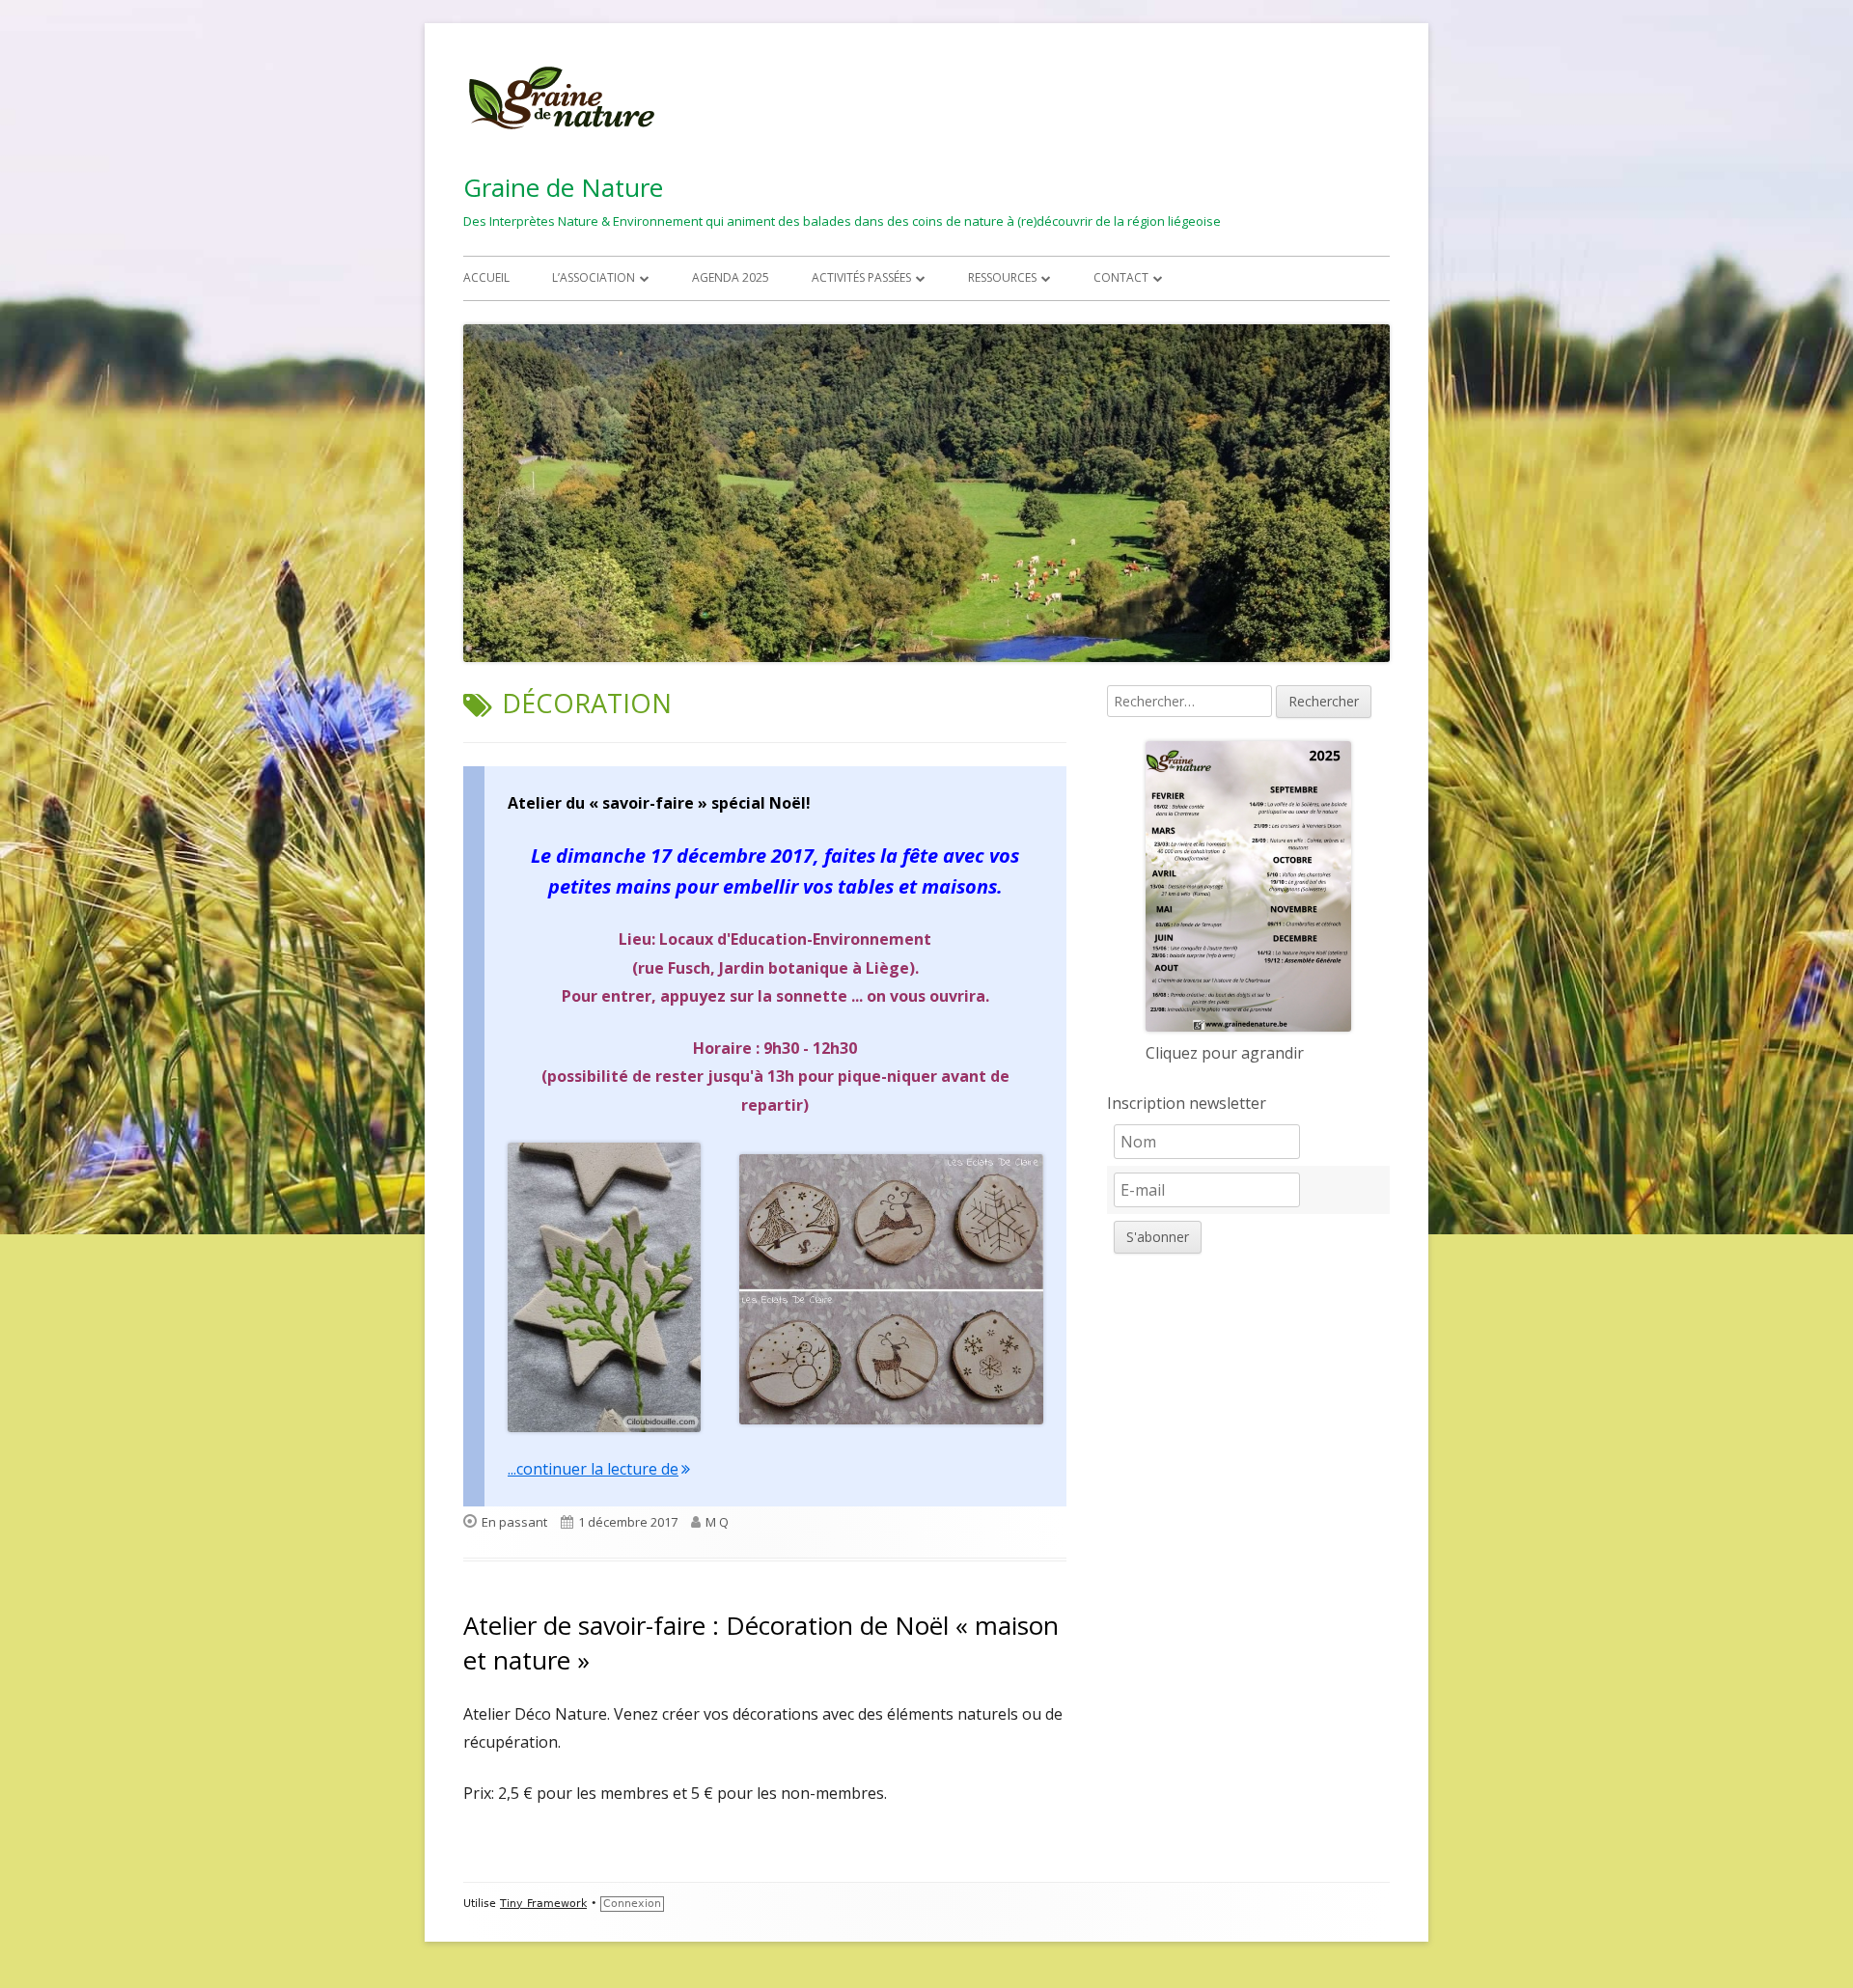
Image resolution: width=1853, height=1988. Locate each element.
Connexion (632, 1904)
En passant (514, 1522)
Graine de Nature (563, 187)
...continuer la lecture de (599, 1469)
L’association (594, 277)
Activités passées (861, 277)
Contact (1121, 277)
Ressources (1002, 277)
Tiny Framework (543, 1904)
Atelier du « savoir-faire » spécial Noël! (659, 803)
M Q (717, 1522)
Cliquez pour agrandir (1225, 1053)
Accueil (486, 277)
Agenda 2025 (731, 277)
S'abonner (1158, 1237)
